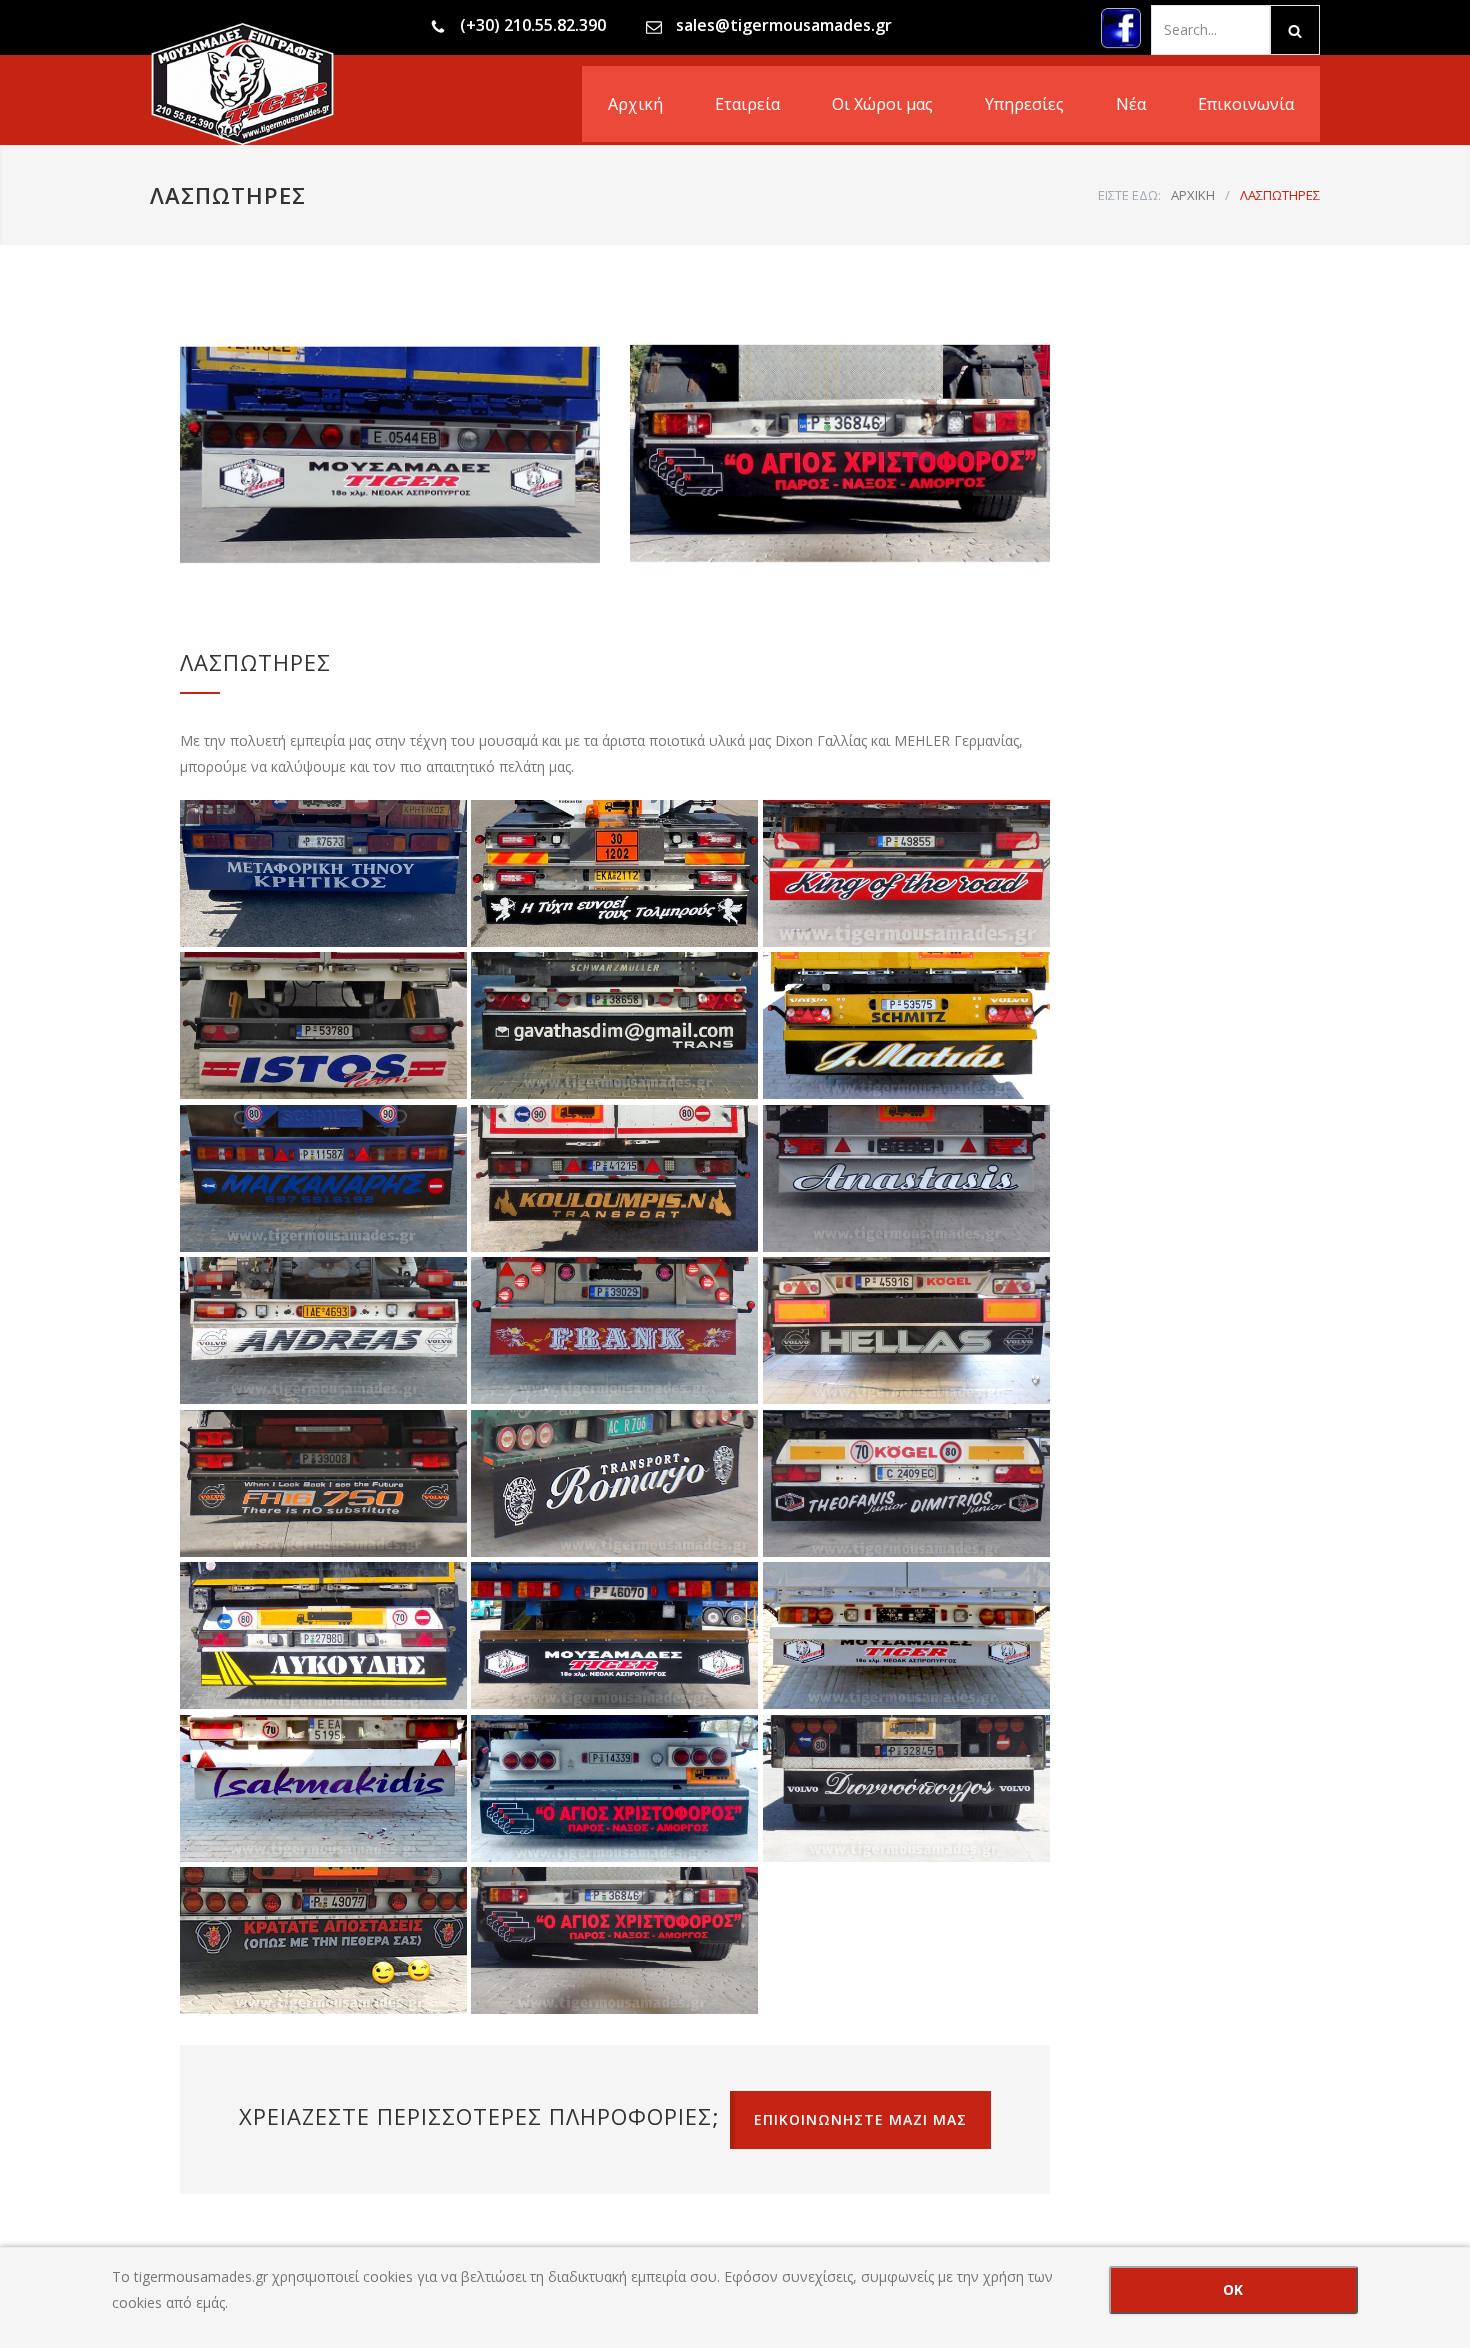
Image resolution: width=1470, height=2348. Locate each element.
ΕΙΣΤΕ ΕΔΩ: (1129, 195)
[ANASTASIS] (906, 1179)
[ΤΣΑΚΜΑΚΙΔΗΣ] (323, 1789)
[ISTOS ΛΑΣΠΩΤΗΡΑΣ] (323, 1026)
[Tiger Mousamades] (335, 83)
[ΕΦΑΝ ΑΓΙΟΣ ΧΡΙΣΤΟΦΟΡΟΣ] (614, 1789)
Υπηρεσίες (1024, 104)
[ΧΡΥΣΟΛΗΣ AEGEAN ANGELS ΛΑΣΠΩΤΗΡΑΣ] (614, 874)
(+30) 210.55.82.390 (533, 25)
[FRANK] (614, 1331)
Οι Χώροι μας (882, 104)
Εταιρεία (747, 104)
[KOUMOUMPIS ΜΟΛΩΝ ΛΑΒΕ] (614, 1179)
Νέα (1131, 104)
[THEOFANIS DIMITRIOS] (906, 1484)
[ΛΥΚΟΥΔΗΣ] (323, 1636)
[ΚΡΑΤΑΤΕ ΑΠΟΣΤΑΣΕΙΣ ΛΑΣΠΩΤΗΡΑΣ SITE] (323, 1941)
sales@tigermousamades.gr (784, 25)
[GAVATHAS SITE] (614, 1026)
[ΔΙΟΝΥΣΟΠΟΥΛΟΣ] (906, 1789)
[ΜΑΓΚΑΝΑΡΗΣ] (323, 1179)
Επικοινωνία (1246, 104)
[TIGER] (614, 1636)
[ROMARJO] (614, 1484)
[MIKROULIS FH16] (323, 1484)
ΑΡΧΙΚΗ (1193, 195)
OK (1233, 2289)
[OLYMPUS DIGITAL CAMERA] (614, 1941)
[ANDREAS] (323, 1331)
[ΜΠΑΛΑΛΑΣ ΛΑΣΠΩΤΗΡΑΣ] (906, 874)
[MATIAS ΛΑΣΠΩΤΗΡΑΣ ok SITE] (906, 1026)
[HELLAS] (906, 1331)
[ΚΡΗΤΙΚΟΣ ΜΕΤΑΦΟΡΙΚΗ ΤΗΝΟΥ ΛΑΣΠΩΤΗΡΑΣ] (323, 874)
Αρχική (635, 104)
